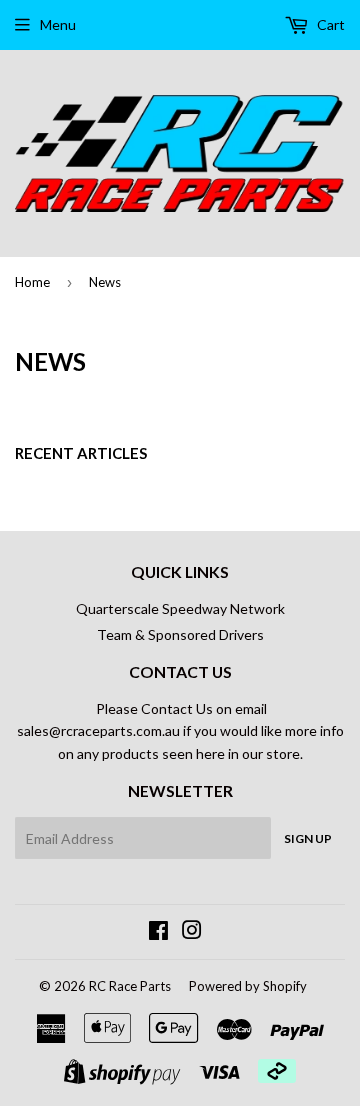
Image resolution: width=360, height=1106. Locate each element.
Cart (329, 24)
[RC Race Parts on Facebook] (158, 932)
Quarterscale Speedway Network (180, 608)
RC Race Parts (130, 986)
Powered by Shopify (248, 986)
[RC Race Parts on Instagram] (192, 932)
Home (32, 282)
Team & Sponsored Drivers (180, 634)
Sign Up (308, 838)
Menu (58, 24)
